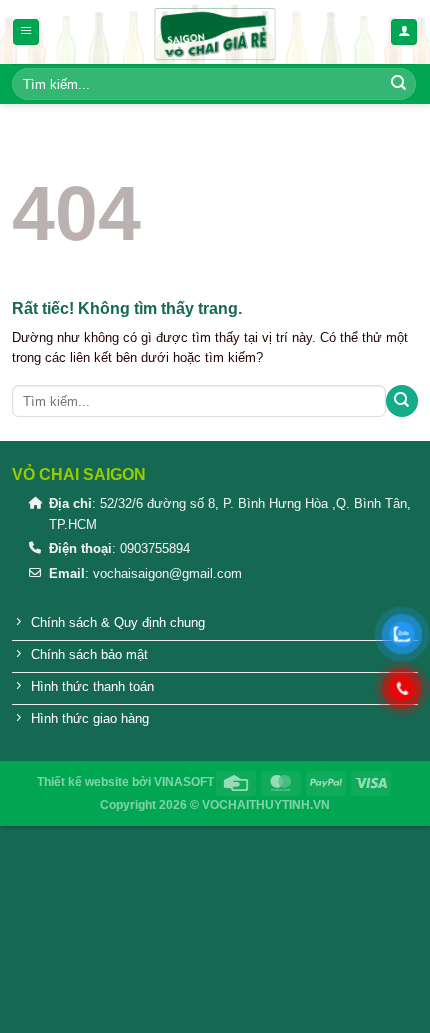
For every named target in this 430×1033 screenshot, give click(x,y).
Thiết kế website (83, 782)
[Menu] (26, 32)
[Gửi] (399, 84)
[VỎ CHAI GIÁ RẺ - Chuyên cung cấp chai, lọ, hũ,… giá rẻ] (215, 32)
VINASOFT (184, 782)
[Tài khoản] (404, 32)
